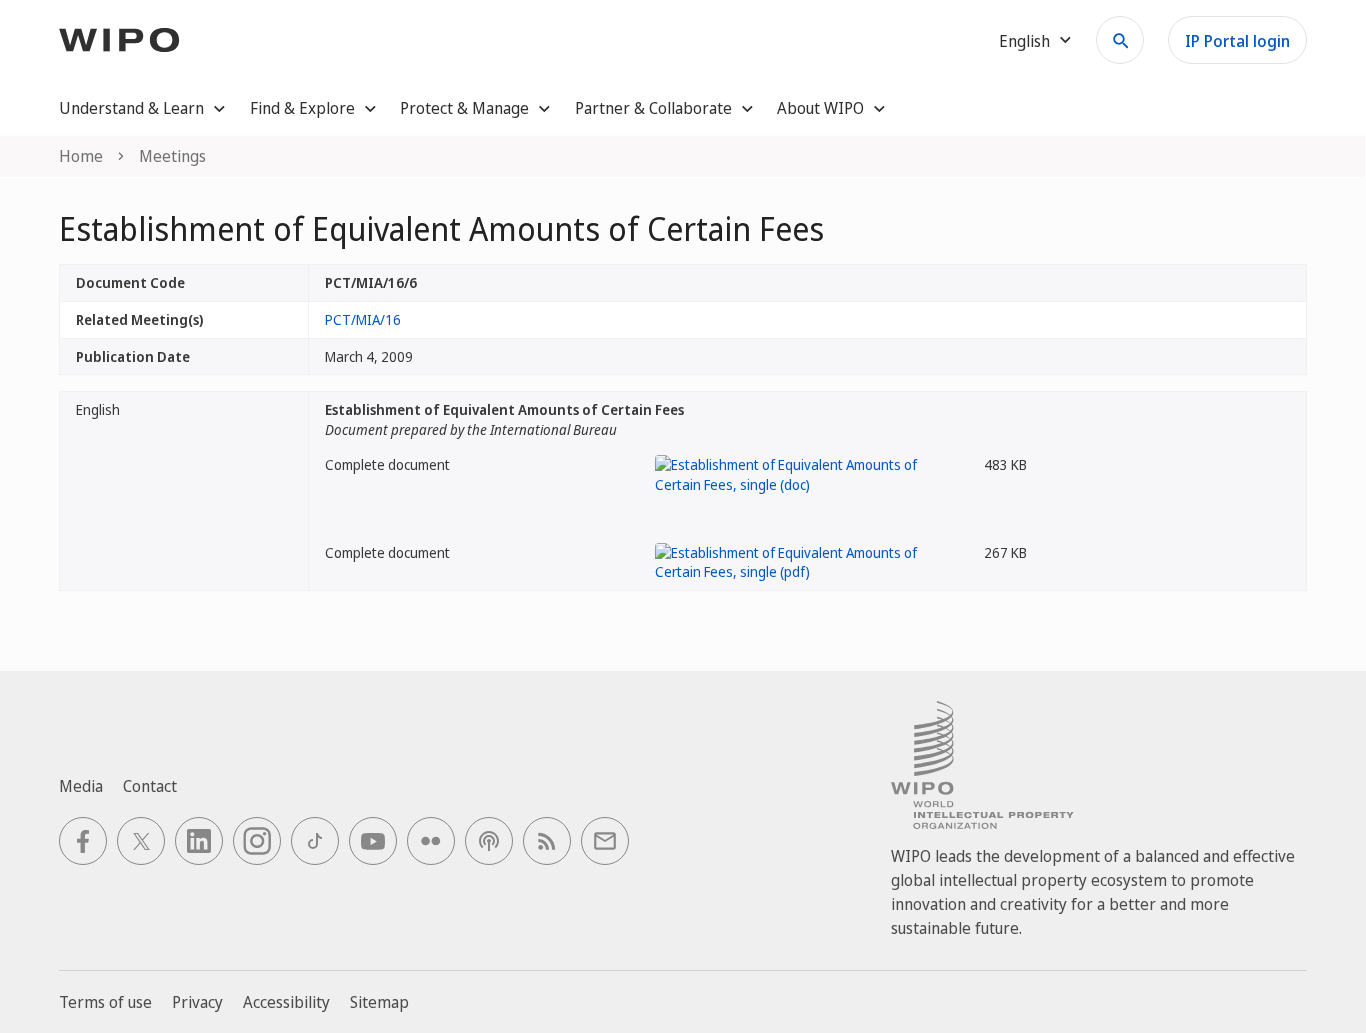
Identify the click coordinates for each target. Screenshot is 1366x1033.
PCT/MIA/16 (363, 319)
